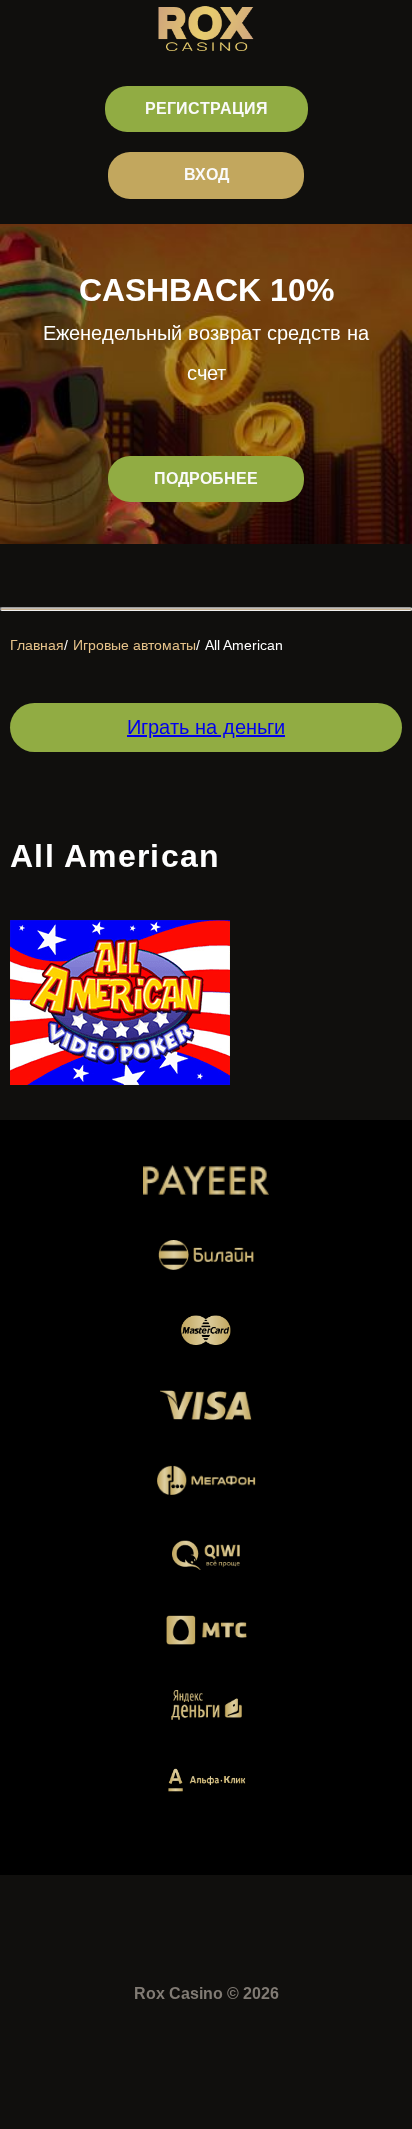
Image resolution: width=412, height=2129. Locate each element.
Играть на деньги (206, 727)
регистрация (206, 108)
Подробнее (206, 478)
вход (206, 174)
